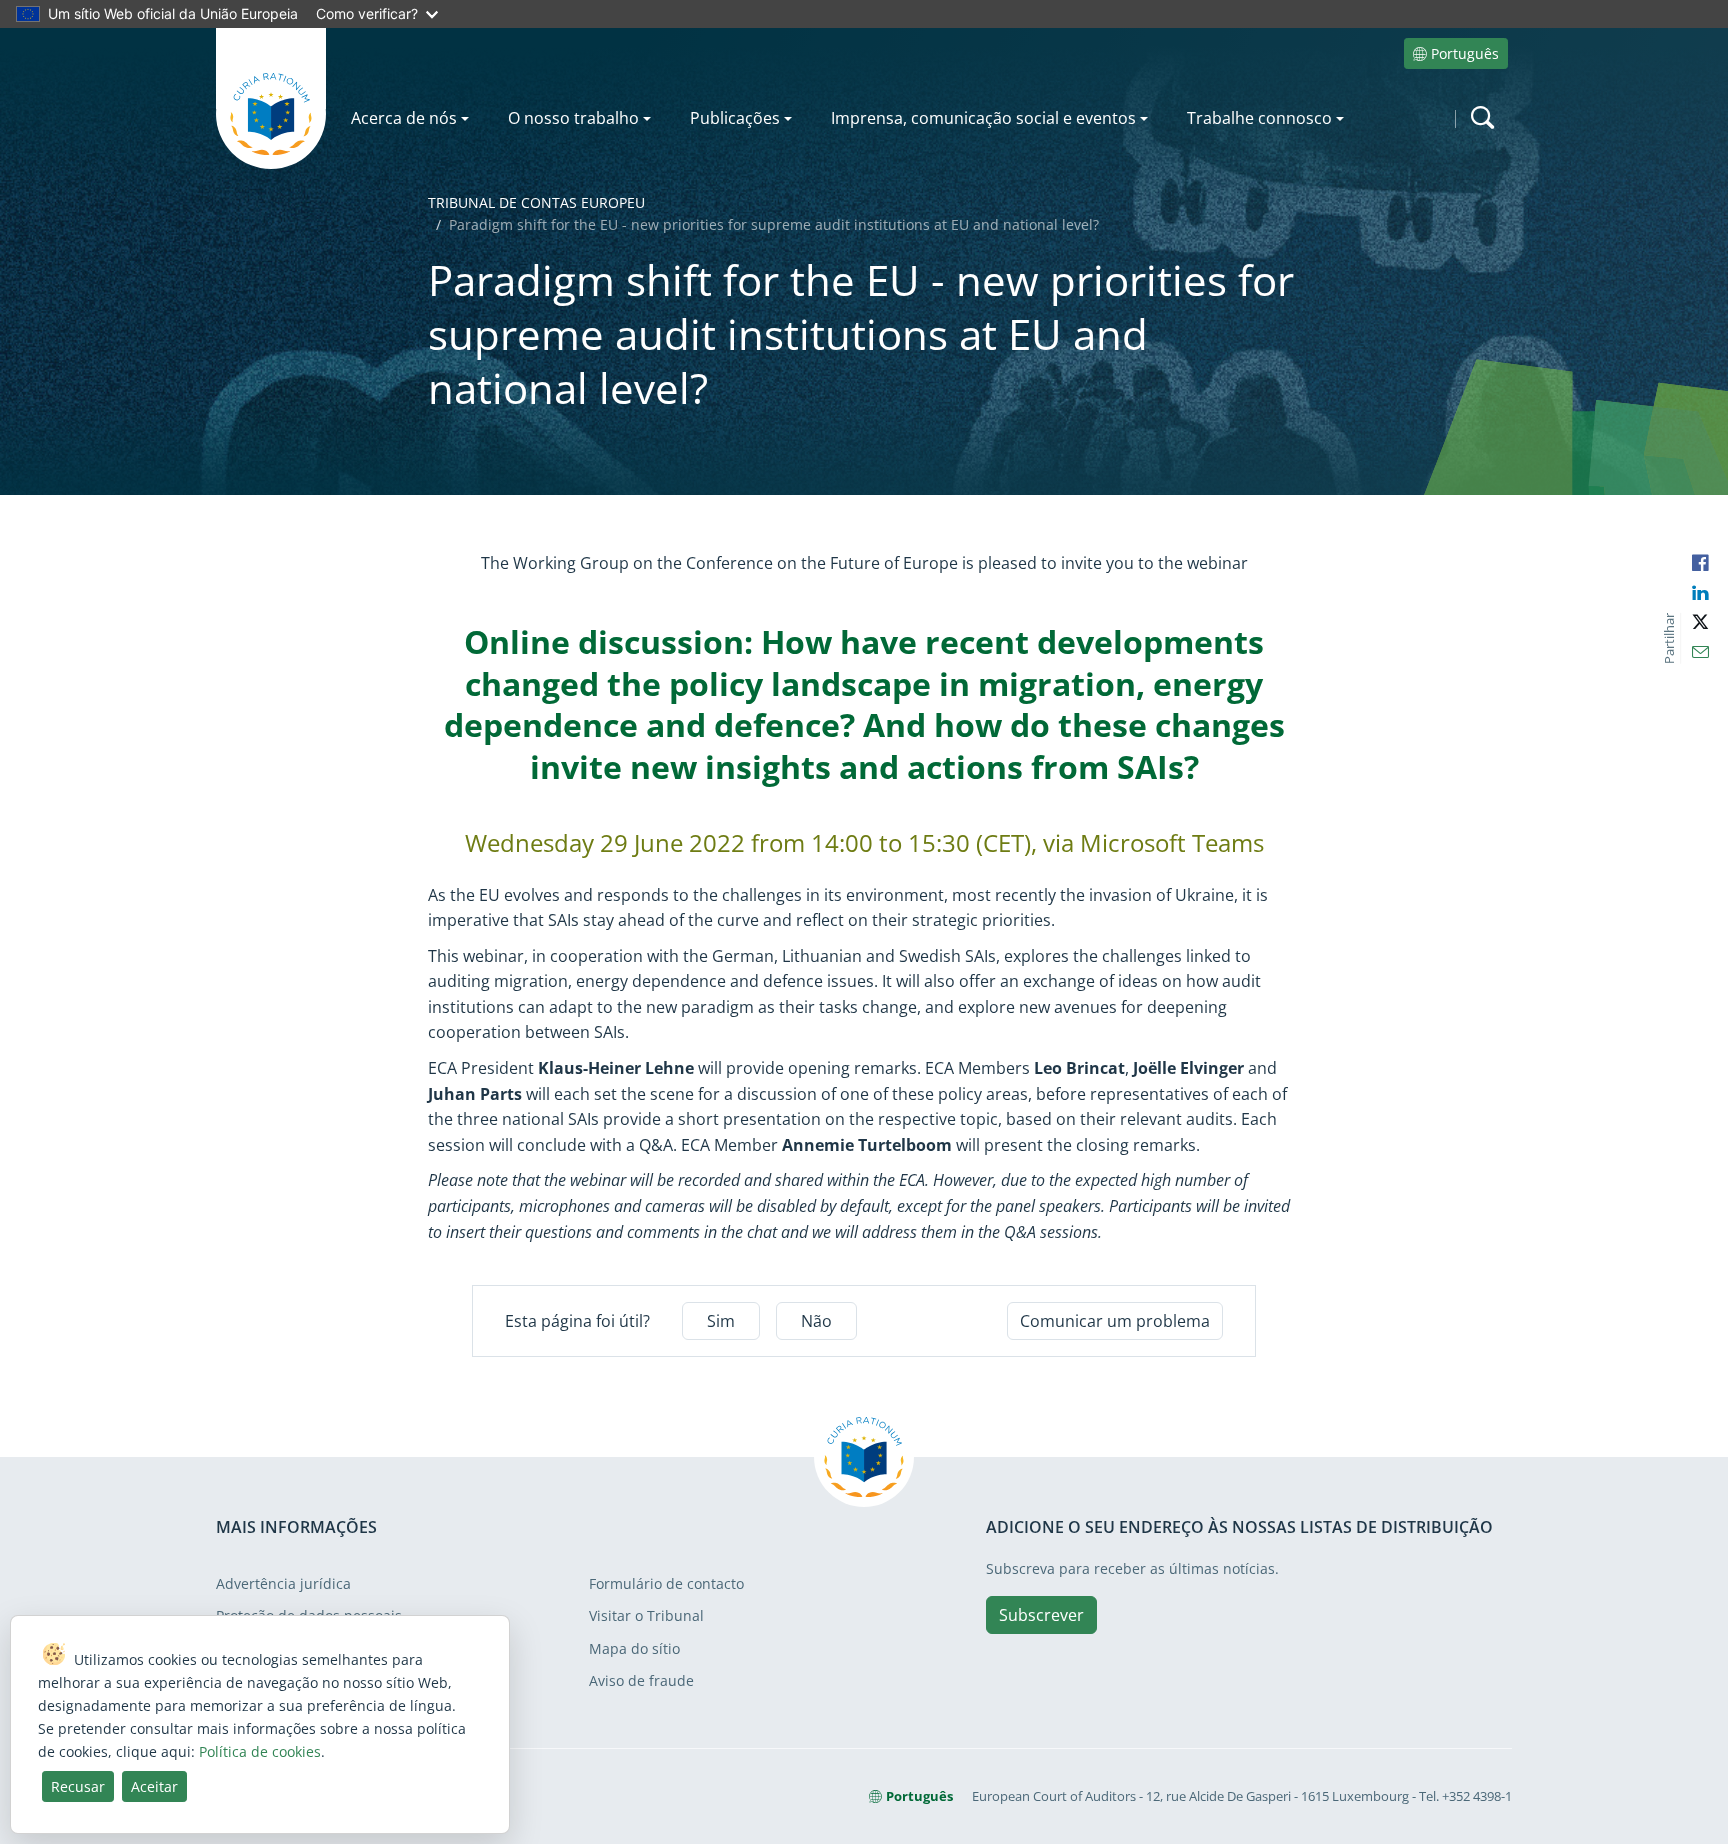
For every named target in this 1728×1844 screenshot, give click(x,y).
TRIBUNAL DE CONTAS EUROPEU (536, 202)
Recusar (78, 1786)
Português (1465, 53)
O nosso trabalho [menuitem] (573, 118)
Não (816, 1321)
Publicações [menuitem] (735, 118)
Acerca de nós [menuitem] (404, 118)
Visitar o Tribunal (646, 1615)
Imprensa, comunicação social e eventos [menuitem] (983, 118)
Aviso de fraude (641, 1680)
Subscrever (1041, 1615)
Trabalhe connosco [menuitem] (1259, 118)
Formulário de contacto (666, 1583)
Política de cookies (260, 1751)
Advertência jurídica (283, 1583)
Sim (721, 1321)
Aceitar (154, 1786)
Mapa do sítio (634, 1648)
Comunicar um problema (1115, 1321)
